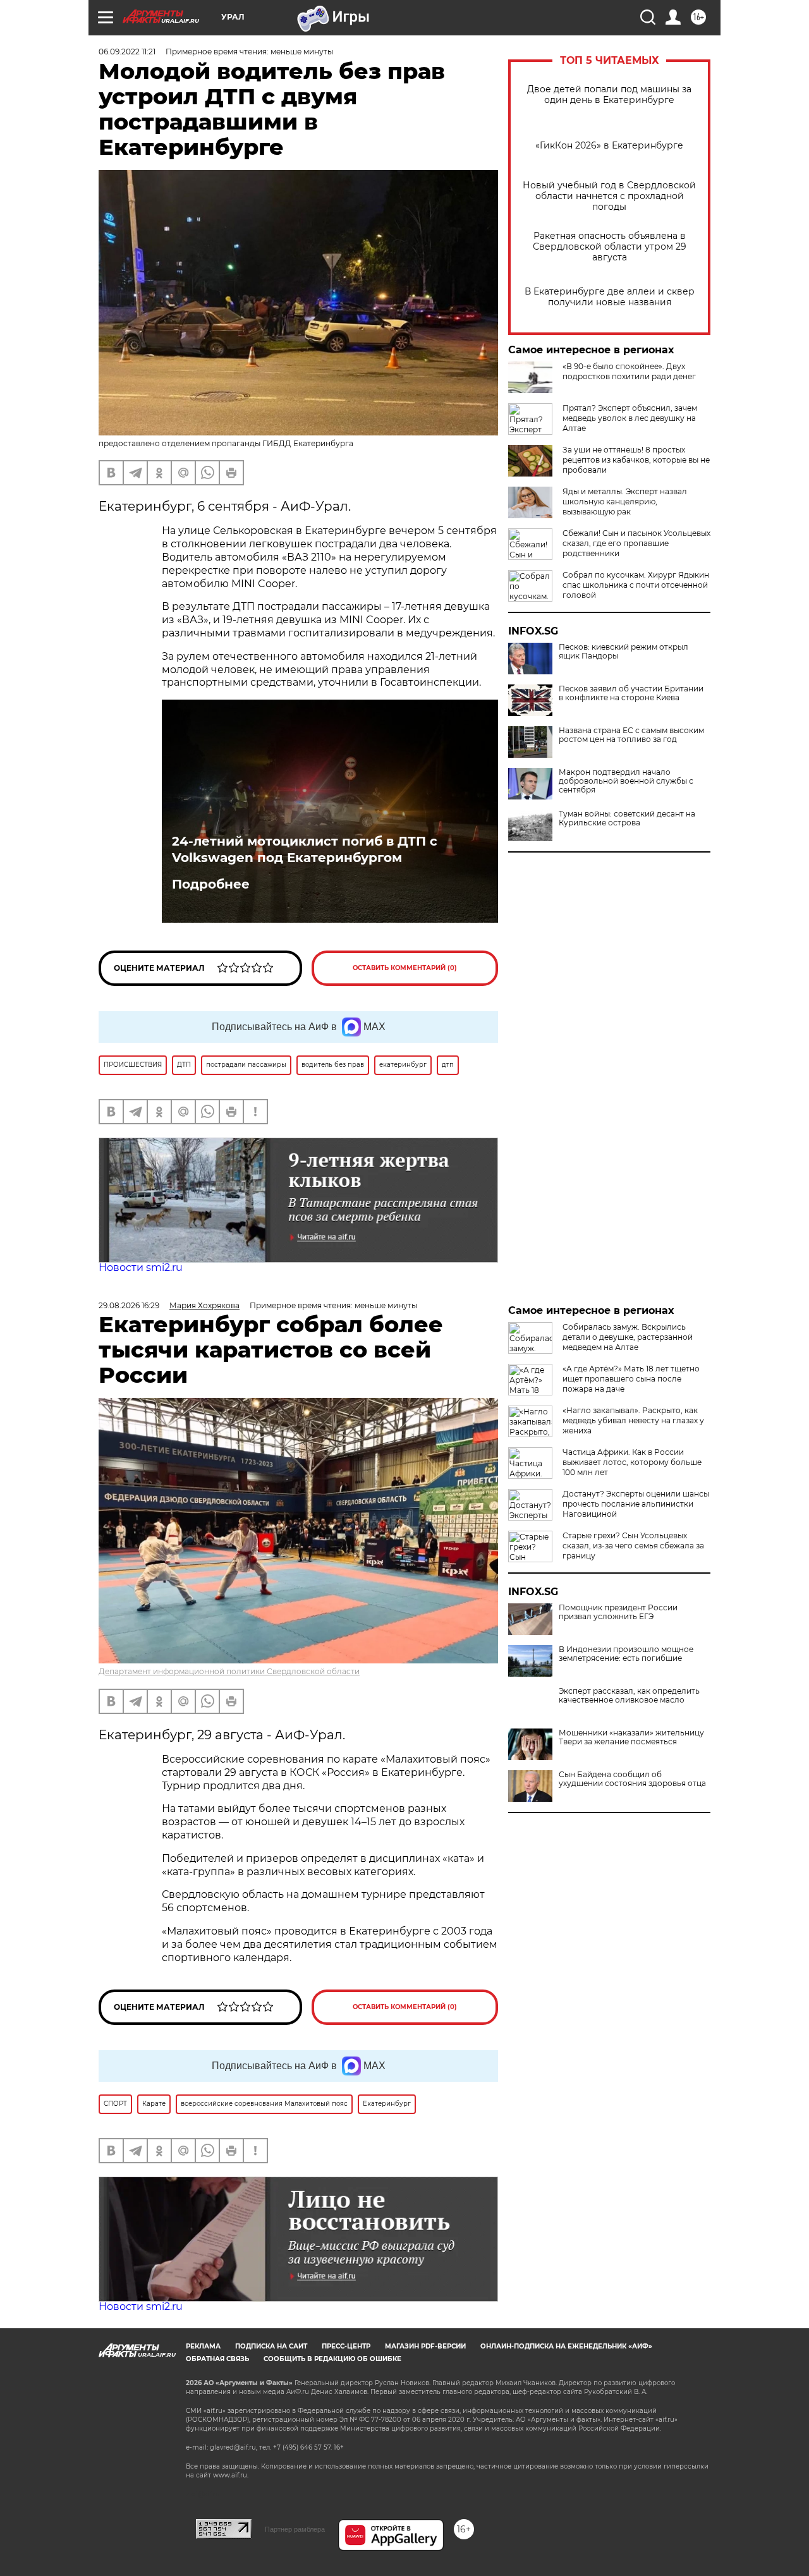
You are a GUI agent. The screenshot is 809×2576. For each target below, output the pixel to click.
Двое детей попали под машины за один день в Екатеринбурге (609, 95)
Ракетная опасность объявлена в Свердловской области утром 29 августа (610, 247)
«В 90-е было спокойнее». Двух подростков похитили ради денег (629, 371)
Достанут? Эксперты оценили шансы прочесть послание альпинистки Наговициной (636, 1504)
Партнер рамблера (295, 2529)
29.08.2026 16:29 (129, 1305)
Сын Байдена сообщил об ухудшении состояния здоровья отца (632, 1779)
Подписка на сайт (271, 2346)
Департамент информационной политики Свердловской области (229, 1671)
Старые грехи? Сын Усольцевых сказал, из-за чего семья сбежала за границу (633, 1546)
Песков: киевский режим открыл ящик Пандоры (623, 652)
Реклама (203, 2346)
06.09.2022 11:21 (127, 52)
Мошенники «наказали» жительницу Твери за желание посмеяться (631, 1737)
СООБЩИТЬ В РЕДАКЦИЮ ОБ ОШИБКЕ (332, 2359)
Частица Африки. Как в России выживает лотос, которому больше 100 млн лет (632, 1462)
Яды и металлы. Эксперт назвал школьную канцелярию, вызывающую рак (625, 501)
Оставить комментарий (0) (405, 968)
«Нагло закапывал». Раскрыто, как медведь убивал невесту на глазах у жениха (633, 1420)
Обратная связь (217, 2359)
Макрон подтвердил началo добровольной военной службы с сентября (626, 781)
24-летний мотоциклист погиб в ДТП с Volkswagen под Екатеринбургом (305, 849)
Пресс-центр (346, 2346)
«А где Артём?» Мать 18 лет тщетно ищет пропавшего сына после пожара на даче (631, 1379)
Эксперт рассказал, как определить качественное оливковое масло (629, 1696)
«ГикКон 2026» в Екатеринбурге (609, 146)
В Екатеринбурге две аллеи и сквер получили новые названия (610, 297)
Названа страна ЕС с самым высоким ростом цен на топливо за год (631, 735)
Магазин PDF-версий (425, 2346)
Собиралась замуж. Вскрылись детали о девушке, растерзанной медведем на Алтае (628, 1337)
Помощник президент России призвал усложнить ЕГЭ (618, 1612)
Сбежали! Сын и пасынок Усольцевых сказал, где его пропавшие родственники (636, 543)
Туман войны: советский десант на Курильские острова (627, 818)
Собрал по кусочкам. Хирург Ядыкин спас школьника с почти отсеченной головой (636, 585)
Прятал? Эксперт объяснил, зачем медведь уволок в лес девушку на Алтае (630, 418)
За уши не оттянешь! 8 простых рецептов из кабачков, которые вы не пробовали (636, 460)
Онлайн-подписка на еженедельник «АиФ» (566, 2346)
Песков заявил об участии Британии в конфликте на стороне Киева (631, 693)
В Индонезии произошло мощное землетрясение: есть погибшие (626, 1654)
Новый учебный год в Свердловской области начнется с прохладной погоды (609, 196)
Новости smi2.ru (141, 1267)
